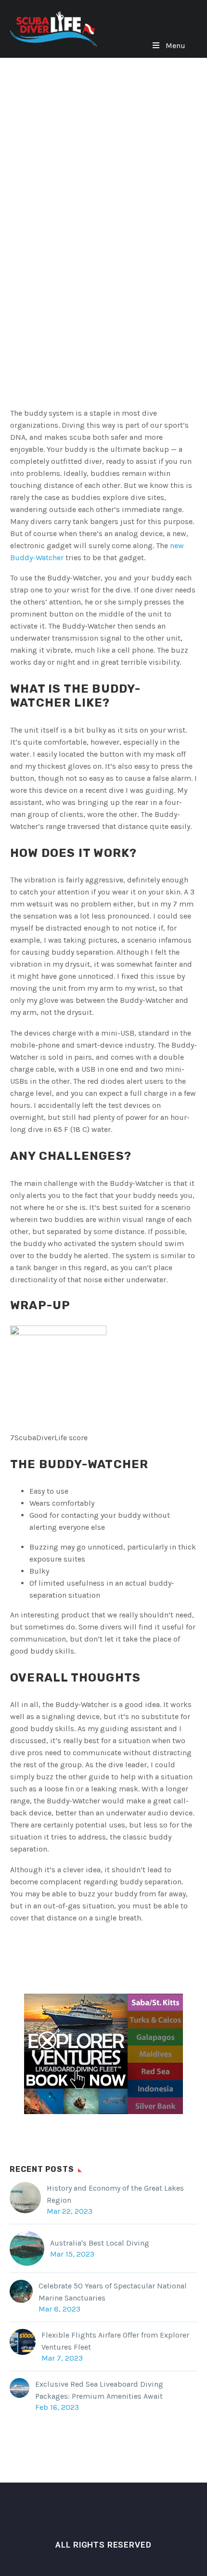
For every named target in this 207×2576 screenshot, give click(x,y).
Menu (175, 46)
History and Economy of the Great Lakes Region (115, 2194)
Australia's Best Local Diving (100, 2243)
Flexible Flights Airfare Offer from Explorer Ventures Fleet (115, 2341)
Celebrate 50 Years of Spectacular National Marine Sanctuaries (113, 2292)
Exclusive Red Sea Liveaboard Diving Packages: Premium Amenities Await (99, 2390)
